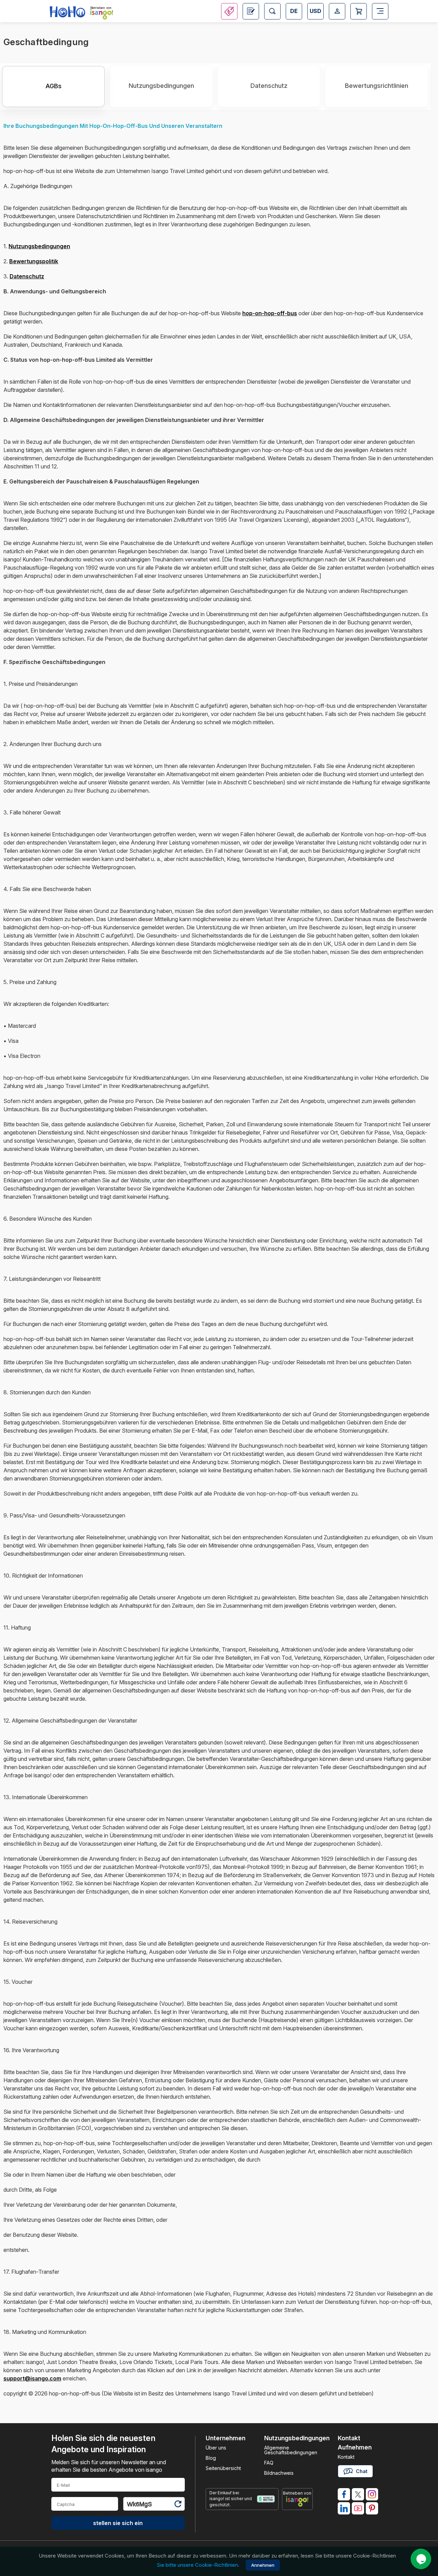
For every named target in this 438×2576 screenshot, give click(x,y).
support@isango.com (32, 2378)
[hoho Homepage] (67, 12)
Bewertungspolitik (34, 261)
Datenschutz (269, 86)
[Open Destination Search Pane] (272, 11)
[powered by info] (297, 2501)
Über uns (216, 2448)
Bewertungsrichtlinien (377, 86)
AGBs (54, 86)
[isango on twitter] (358, 2494)
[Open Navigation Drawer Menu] (380, 11)
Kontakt (346, 2457)
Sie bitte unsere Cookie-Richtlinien (197, 2565)
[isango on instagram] (372, 2494)
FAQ (269, 2463)
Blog (211, 2458)
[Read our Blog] (251, 11)
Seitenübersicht (223, 2468)
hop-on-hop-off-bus (270, 313)
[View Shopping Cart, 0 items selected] (359, 11)
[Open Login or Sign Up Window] (337, 11)
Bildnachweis (279, 2473)
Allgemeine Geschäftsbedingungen (291, 2450)
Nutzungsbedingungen (161, 86)
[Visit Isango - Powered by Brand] (102, 14)
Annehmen (263, 2565)
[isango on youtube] (358, 2508)
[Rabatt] (229, 11)
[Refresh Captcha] (178, 2505)
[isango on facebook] (344, 2494)
